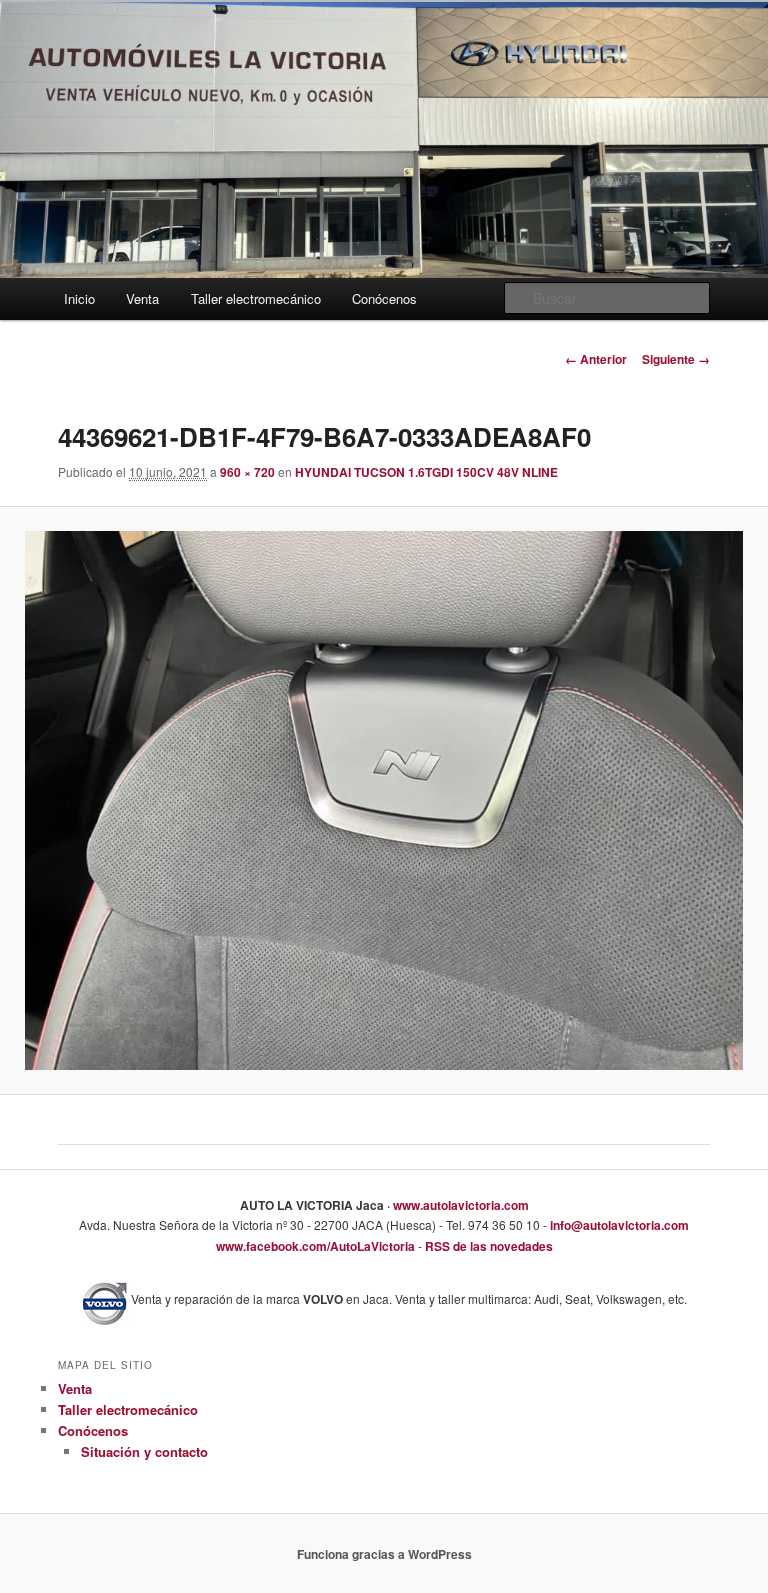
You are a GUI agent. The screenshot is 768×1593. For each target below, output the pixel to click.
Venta (142, 298)
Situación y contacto (144, 1451)
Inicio (79, 298)
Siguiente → (676, 359)
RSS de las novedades (487, 1246)
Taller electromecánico (256, 298)
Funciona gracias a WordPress (384, 1554)
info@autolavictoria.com (618, 1225)
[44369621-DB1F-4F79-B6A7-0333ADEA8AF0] (384, 800)
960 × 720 (247, 472)
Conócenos (384, 298)
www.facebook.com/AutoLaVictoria (315, 1246)
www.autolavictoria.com (459, 1205)
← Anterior (596, 359)
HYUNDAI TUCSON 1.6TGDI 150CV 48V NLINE (426, 472)
